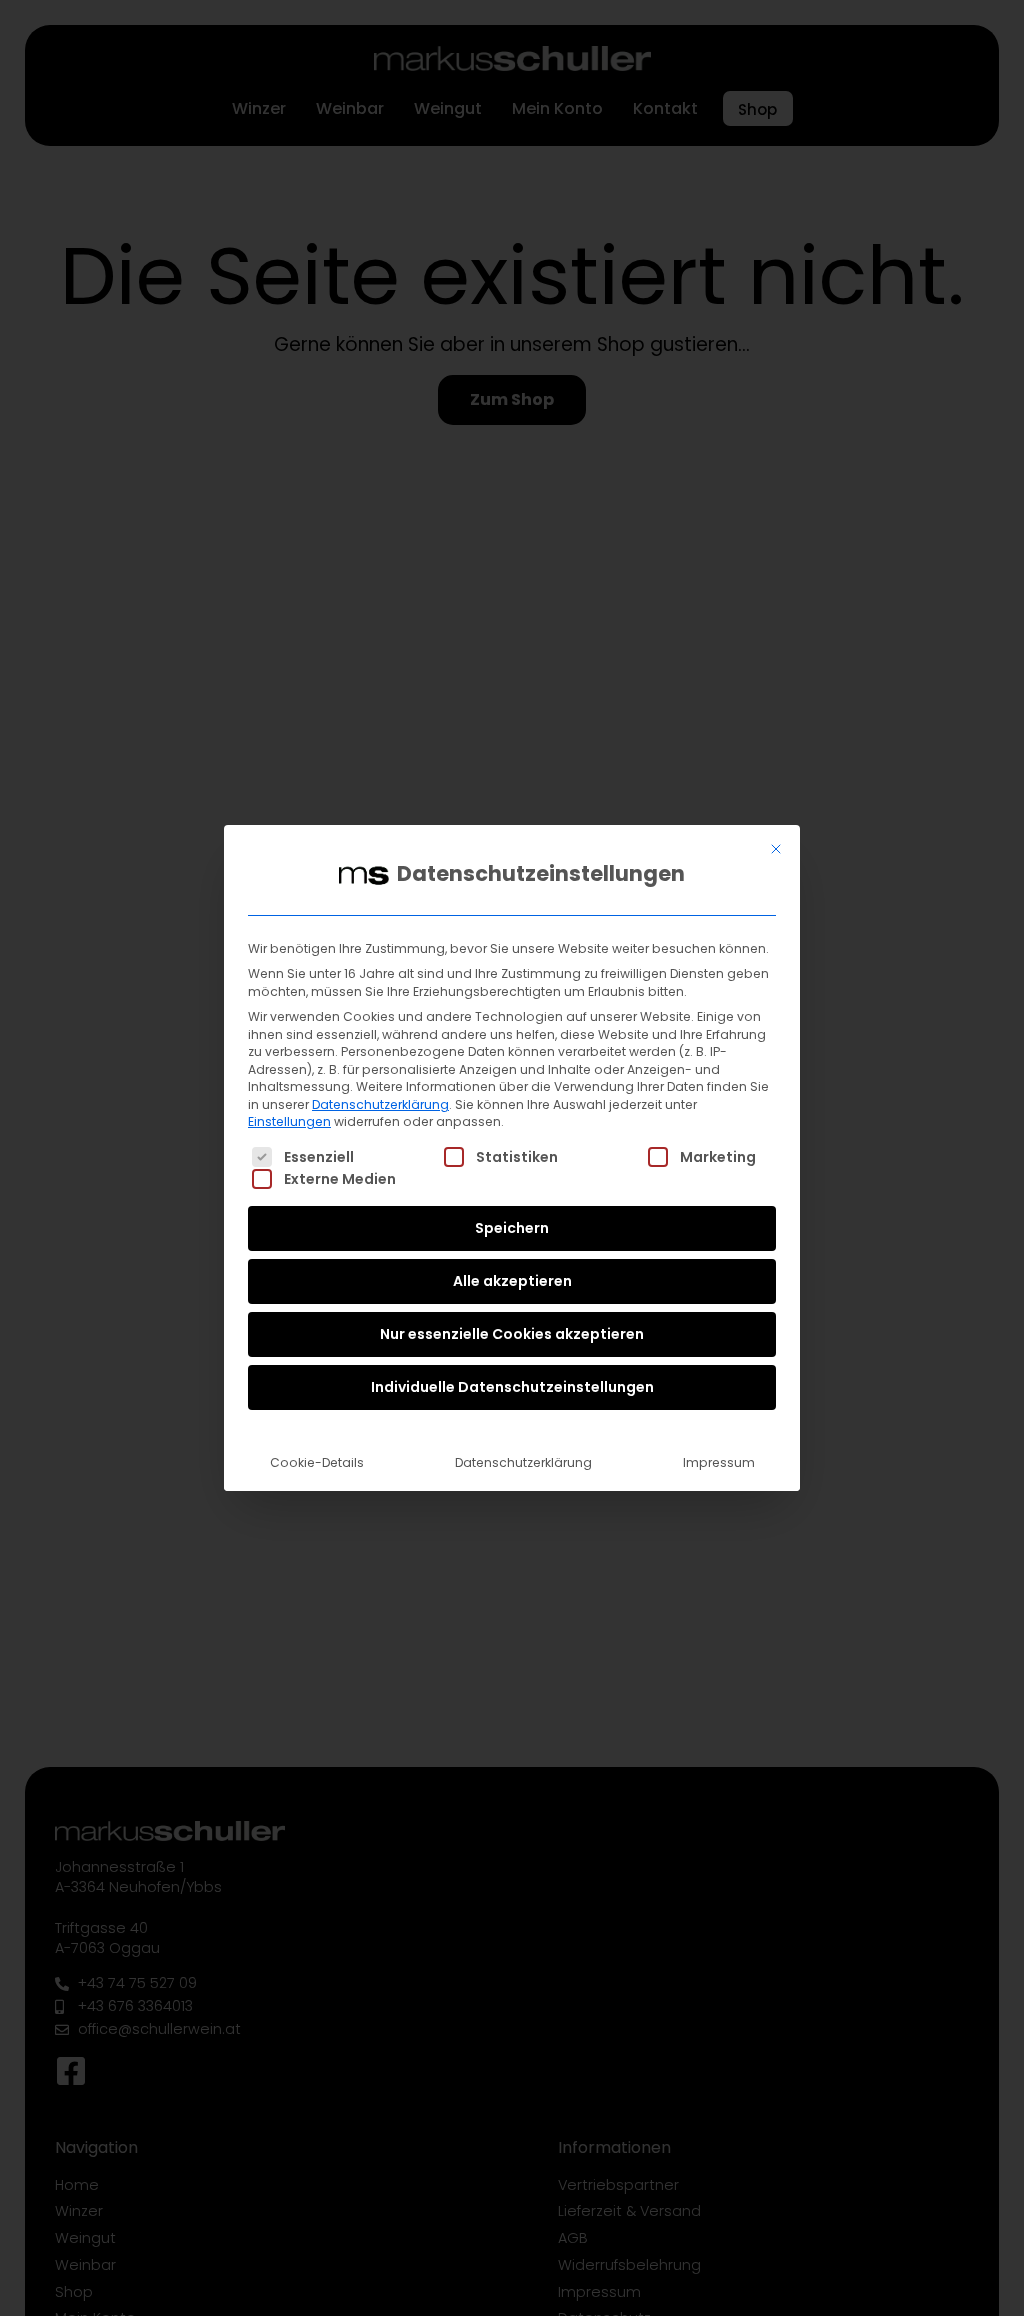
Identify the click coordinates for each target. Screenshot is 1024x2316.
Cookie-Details (317, 1462)
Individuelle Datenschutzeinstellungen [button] (512, 1387)
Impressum (719, 1462)
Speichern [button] (512, 1228)
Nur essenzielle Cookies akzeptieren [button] (512, 1334)
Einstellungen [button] (289, 1121)
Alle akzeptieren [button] (512, 1281)
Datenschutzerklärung (380, 1104)
